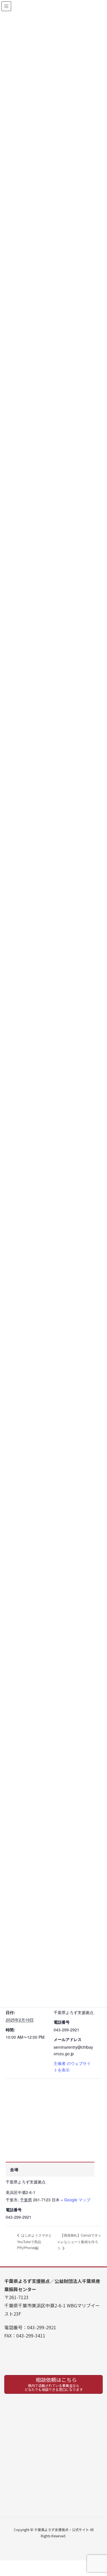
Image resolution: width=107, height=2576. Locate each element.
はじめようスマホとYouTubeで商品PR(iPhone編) (35, 2241)
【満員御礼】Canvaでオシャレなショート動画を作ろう (79, 2241)
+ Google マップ (76, 2200)
